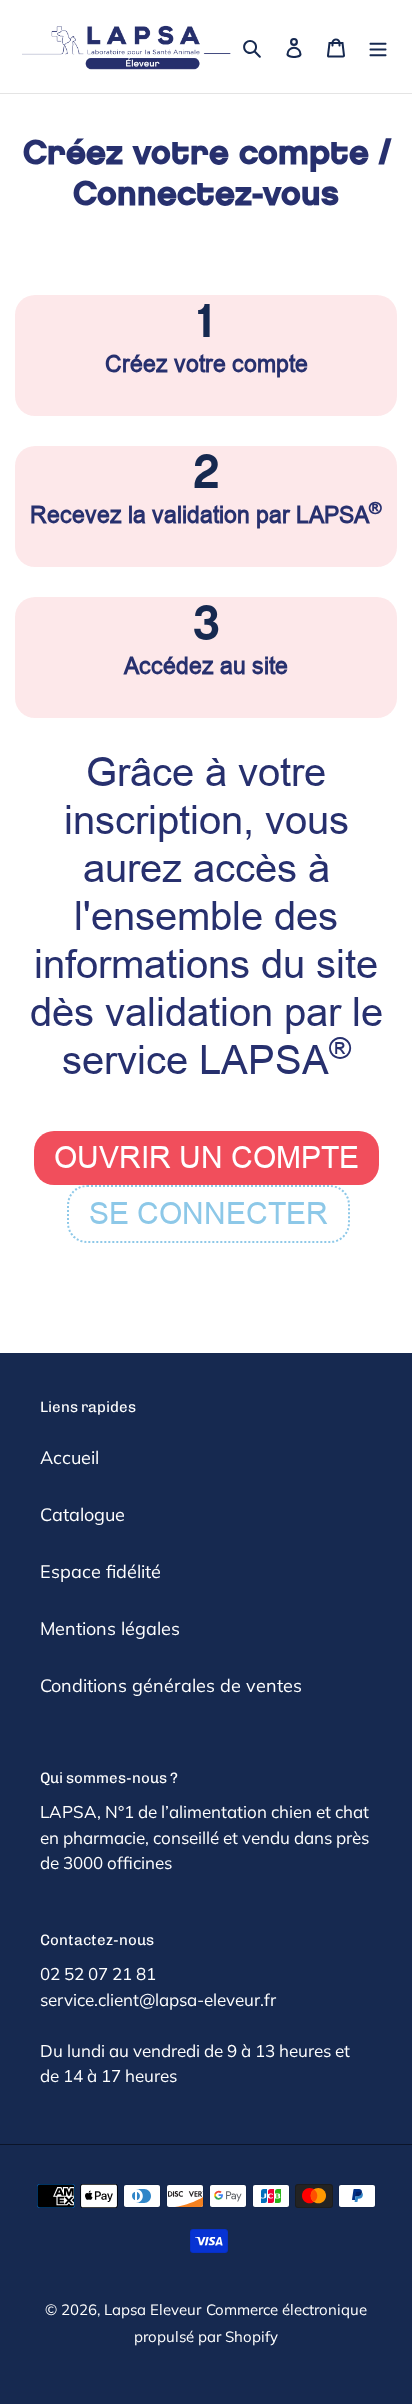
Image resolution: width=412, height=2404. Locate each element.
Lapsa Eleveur (152, 2309)
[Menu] (378, 46)
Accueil (69, 1457)
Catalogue (82, 1514)
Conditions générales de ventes (171, 1685)
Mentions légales (110, 1628)
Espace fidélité (100, 1571)
